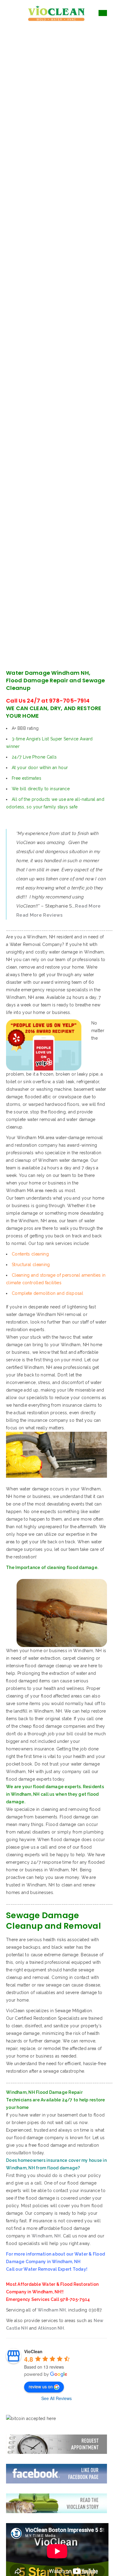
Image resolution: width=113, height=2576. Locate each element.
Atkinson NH (51, 2328)
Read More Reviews (39, 915)
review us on (41, 2386)
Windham (52, 2310)
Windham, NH (46, 2236)
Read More (88, 906)
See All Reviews (56, 2398)
